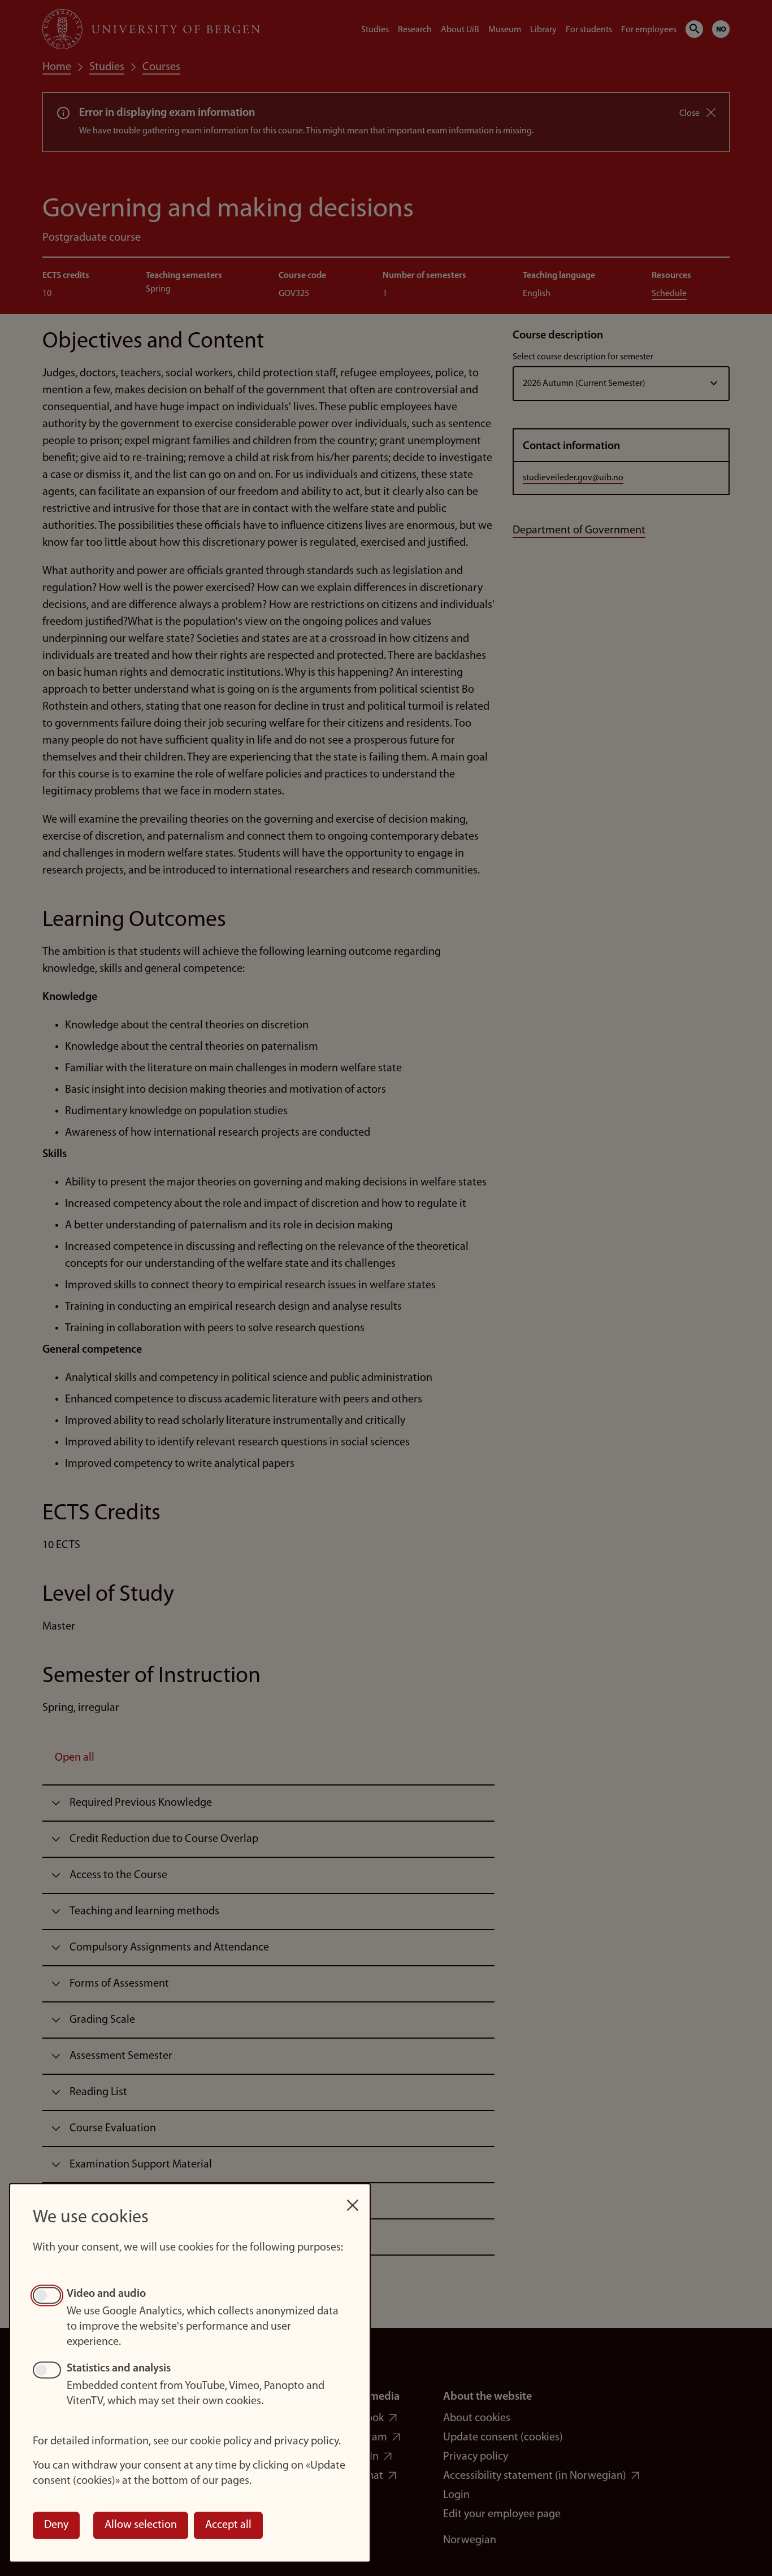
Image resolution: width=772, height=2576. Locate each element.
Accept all (228, 2525)
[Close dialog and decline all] (353, 2199)
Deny (56, 2525)
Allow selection (141, 2525)
